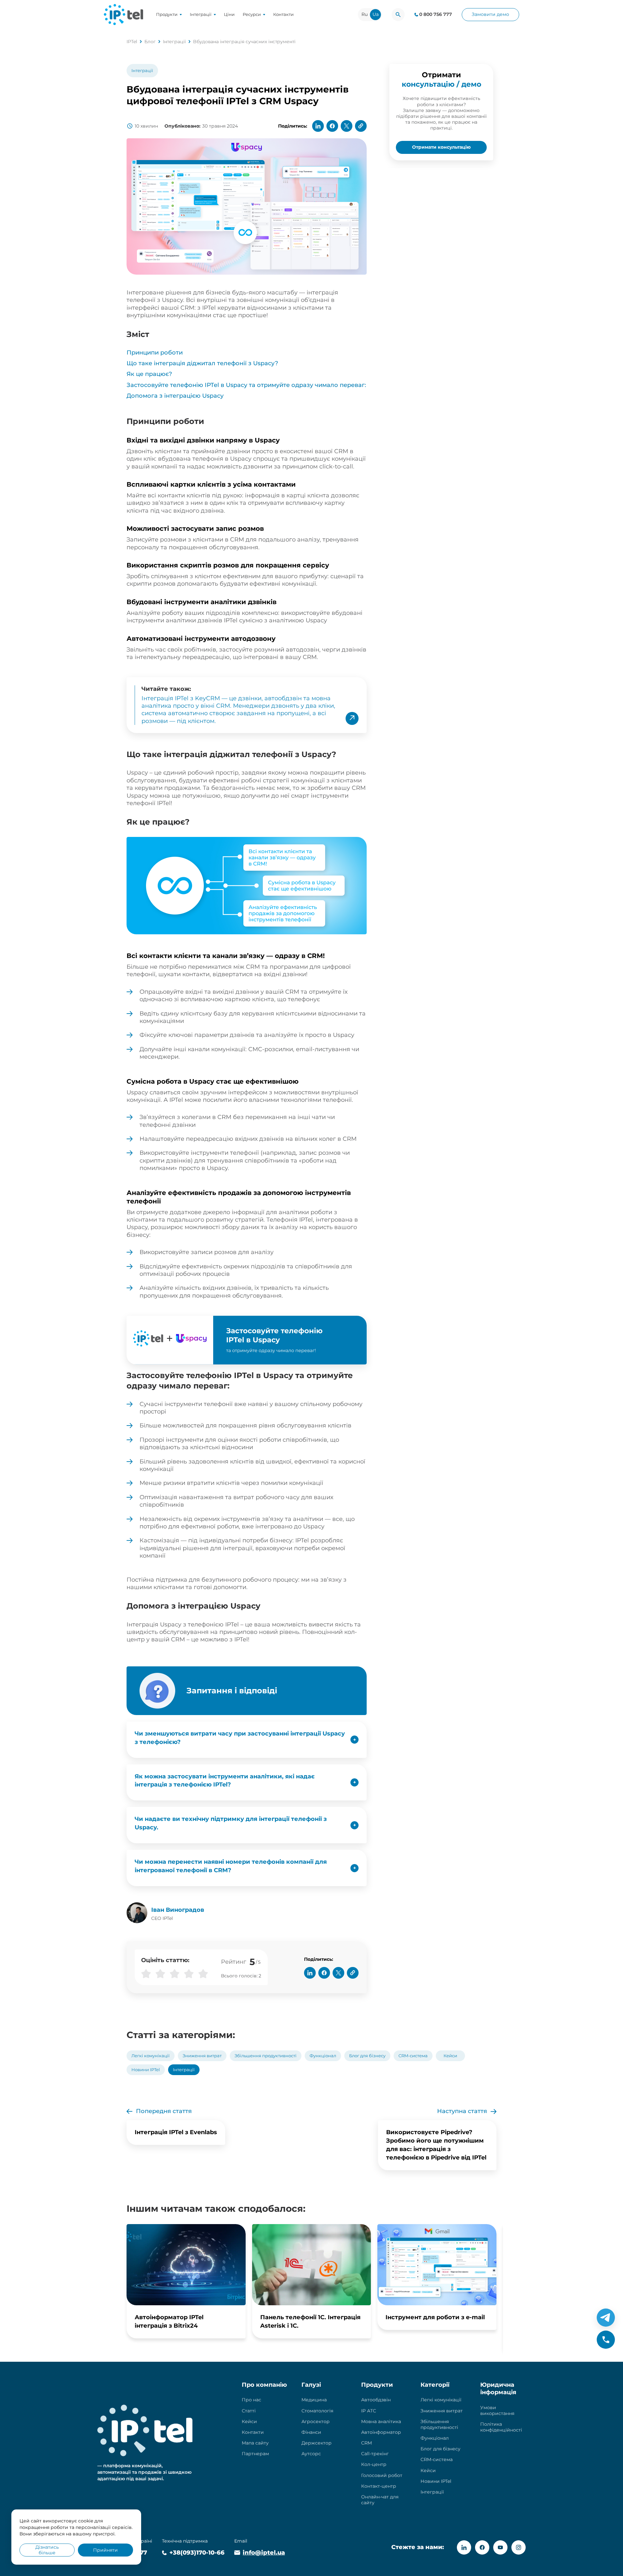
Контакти (283, 14)
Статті (249, 2411)
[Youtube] (500, 2547)
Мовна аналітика (381, 2421)
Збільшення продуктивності (266, 2056)
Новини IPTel (146, 2070)
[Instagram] (519, 2547)
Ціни (229, 14)
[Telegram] (606, 2318)
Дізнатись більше (47, 2550)
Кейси (450, 2056)
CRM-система (413, 2056)
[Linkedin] (464, 2547)
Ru (365, 14)
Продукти (167, 14)
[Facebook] (482, 2547)
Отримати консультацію (441, 147)
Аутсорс (311, 2454)
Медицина (314, 2400)
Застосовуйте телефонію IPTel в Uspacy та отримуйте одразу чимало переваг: (246, 385)
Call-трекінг (375, 2454)
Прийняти (105, 2550)
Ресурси (252, 14)
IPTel (132, 42)
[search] (398, 15)
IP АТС (369, 2411)
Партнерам (255, 2454)
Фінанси (311, 2432)
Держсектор (317, 2443)
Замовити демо (490, 14)
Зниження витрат (202, 2056)
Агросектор (316, 2421)
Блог (150, 42)
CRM (366, 2443)
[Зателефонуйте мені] (606, 2340)
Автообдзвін (376, 2400)
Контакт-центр (379, 2486)
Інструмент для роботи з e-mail (435, 2317)
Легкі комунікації (151, 2056)
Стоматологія (317, 2411)
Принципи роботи (155, 353)
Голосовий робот (382, 2475)
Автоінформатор (381, 2432)
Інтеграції (201, 14)
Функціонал (323, 2056)
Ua (376, 14)
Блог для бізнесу (367, 2056)
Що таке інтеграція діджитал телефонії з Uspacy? (202, 363)
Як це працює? (149, 374)
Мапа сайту (255, 2443)
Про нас (251, 2400)
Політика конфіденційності (501, 2427)
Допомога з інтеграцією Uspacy (175, 396)
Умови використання (497, 2410)
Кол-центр (374, 2464)
